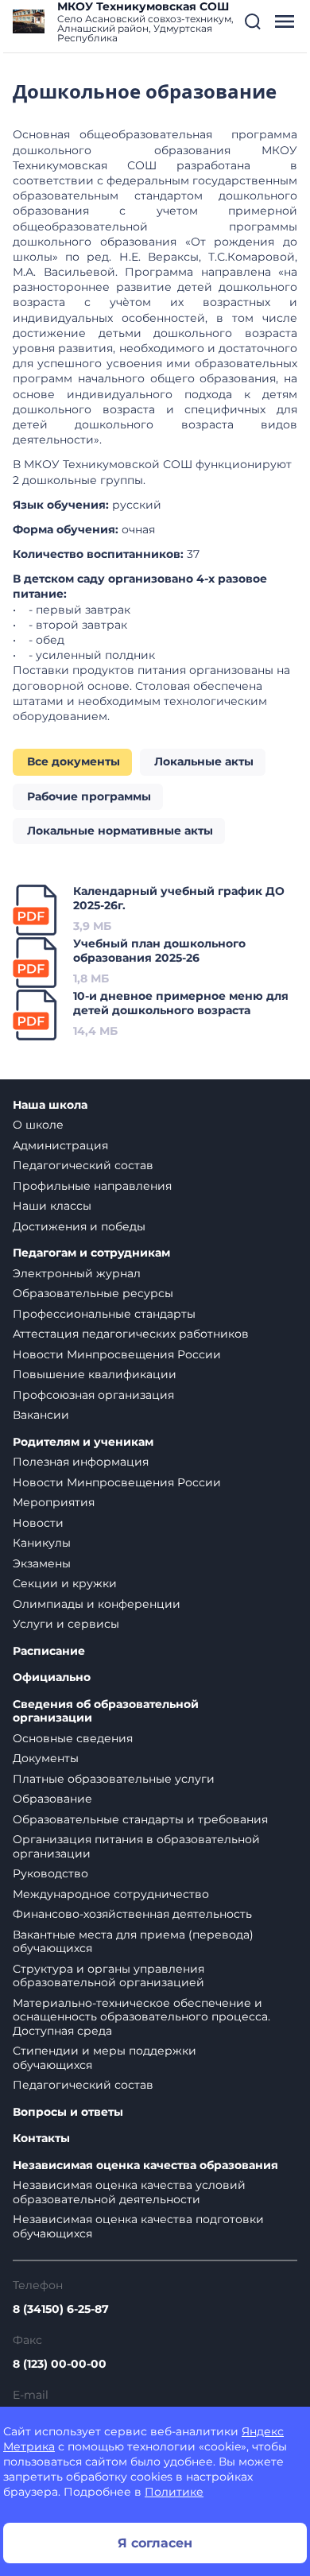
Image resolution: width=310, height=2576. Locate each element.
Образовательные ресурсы (93, 1293)
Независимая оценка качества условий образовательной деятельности (129, 2192)
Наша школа (50, 1105)
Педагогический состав (83, 1165)
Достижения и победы (79, 1226)
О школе (38, 1125)
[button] (253, 21)
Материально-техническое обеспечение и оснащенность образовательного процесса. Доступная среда (141, 2017)
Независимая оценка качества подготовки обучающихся (138, 2226)
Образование (52, 1799)
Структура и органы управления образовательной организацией (108, 1976)
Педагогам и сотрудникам (91, 1253)
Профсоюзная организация (93, 1395)
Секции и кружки (65, 1583)
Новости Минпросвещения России (117, 1354)
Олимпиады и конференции (97, 1604)
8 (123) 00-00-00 (60, 2364)
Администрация (60, 1145)
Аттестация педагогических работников (131, 1334)
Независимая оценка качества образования (145, 2165)
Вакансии (41, 1415)
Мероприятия (54, 1502)
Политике (174, 2492)
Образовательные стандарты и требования (140, 1819)
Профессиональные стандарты (104, 1314)
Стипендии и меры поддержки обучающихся (105, 2058)
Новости (38, 1523)
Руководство (50, 1873)
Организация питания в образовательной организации (136, 1846)
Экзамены (42, 1563)
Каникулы (42, 1543)
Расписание (49, 1651)
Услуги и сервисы (66, 1624)
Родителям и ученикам (83, 1442)
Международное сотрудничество (111, 1894)
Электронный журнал (77, 1273)
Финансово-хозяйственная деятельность (132, 1914)
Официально (52, 1677)
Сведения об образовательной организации (106, 1712)
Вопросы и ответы (68, 2112)
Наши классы (52, 1206)
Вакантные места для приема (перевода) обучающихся (133, 1942)
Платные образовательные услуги (114, 1779)
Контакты (41, 2138)
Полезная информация (81, 1462)
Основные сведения (73, 1738)
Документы (46, 1758)
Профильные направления (92, 1186)
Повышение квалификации (95, 1374)
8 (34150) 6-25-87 (61, 2309)
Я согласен (155, 2543)
